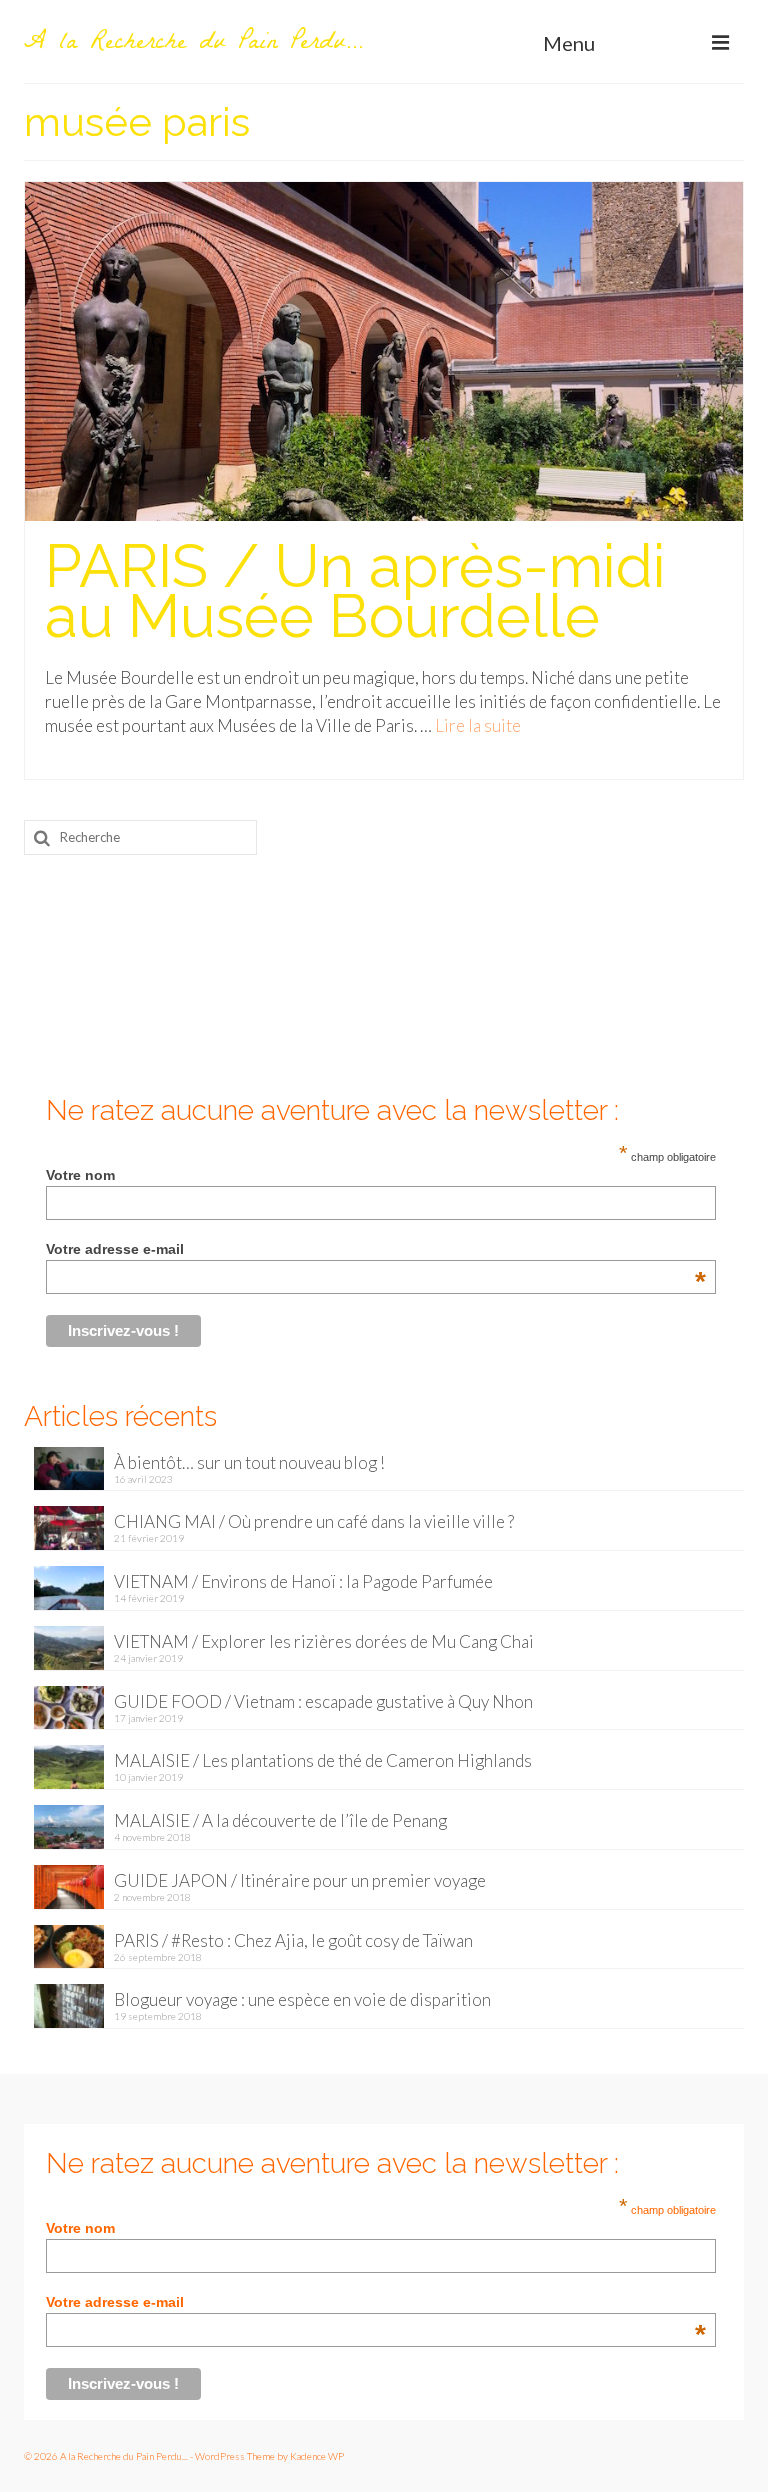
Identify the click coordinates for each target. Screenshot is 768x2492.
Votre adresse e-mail (376, 1249)
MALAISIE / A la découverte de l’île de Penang (280, 1820)
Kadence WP (317, 2456)
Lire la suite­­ (478, 725)
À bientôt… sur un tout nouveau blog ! (249, 1462)
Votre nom (80, 1175)
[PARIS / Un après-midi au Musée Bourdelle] (384, 349)
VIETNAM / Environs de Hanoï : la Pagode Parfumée (303, 1581)
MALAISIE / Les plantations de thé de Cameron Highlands (323, 1760)
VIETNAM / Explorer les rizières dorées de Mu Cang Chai (324, 1641)
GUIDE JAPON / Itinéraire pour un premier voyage (300, 1880)
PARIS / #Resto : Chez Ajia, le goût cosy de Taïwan (293, 1940)
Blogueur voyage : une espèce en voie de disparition (302, 1999)
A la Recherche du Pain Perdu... (193, 44)
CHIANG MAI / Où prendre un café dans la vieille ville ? (314, 1521)
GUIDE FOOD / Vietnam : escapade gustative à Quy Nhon (323, 1701)
